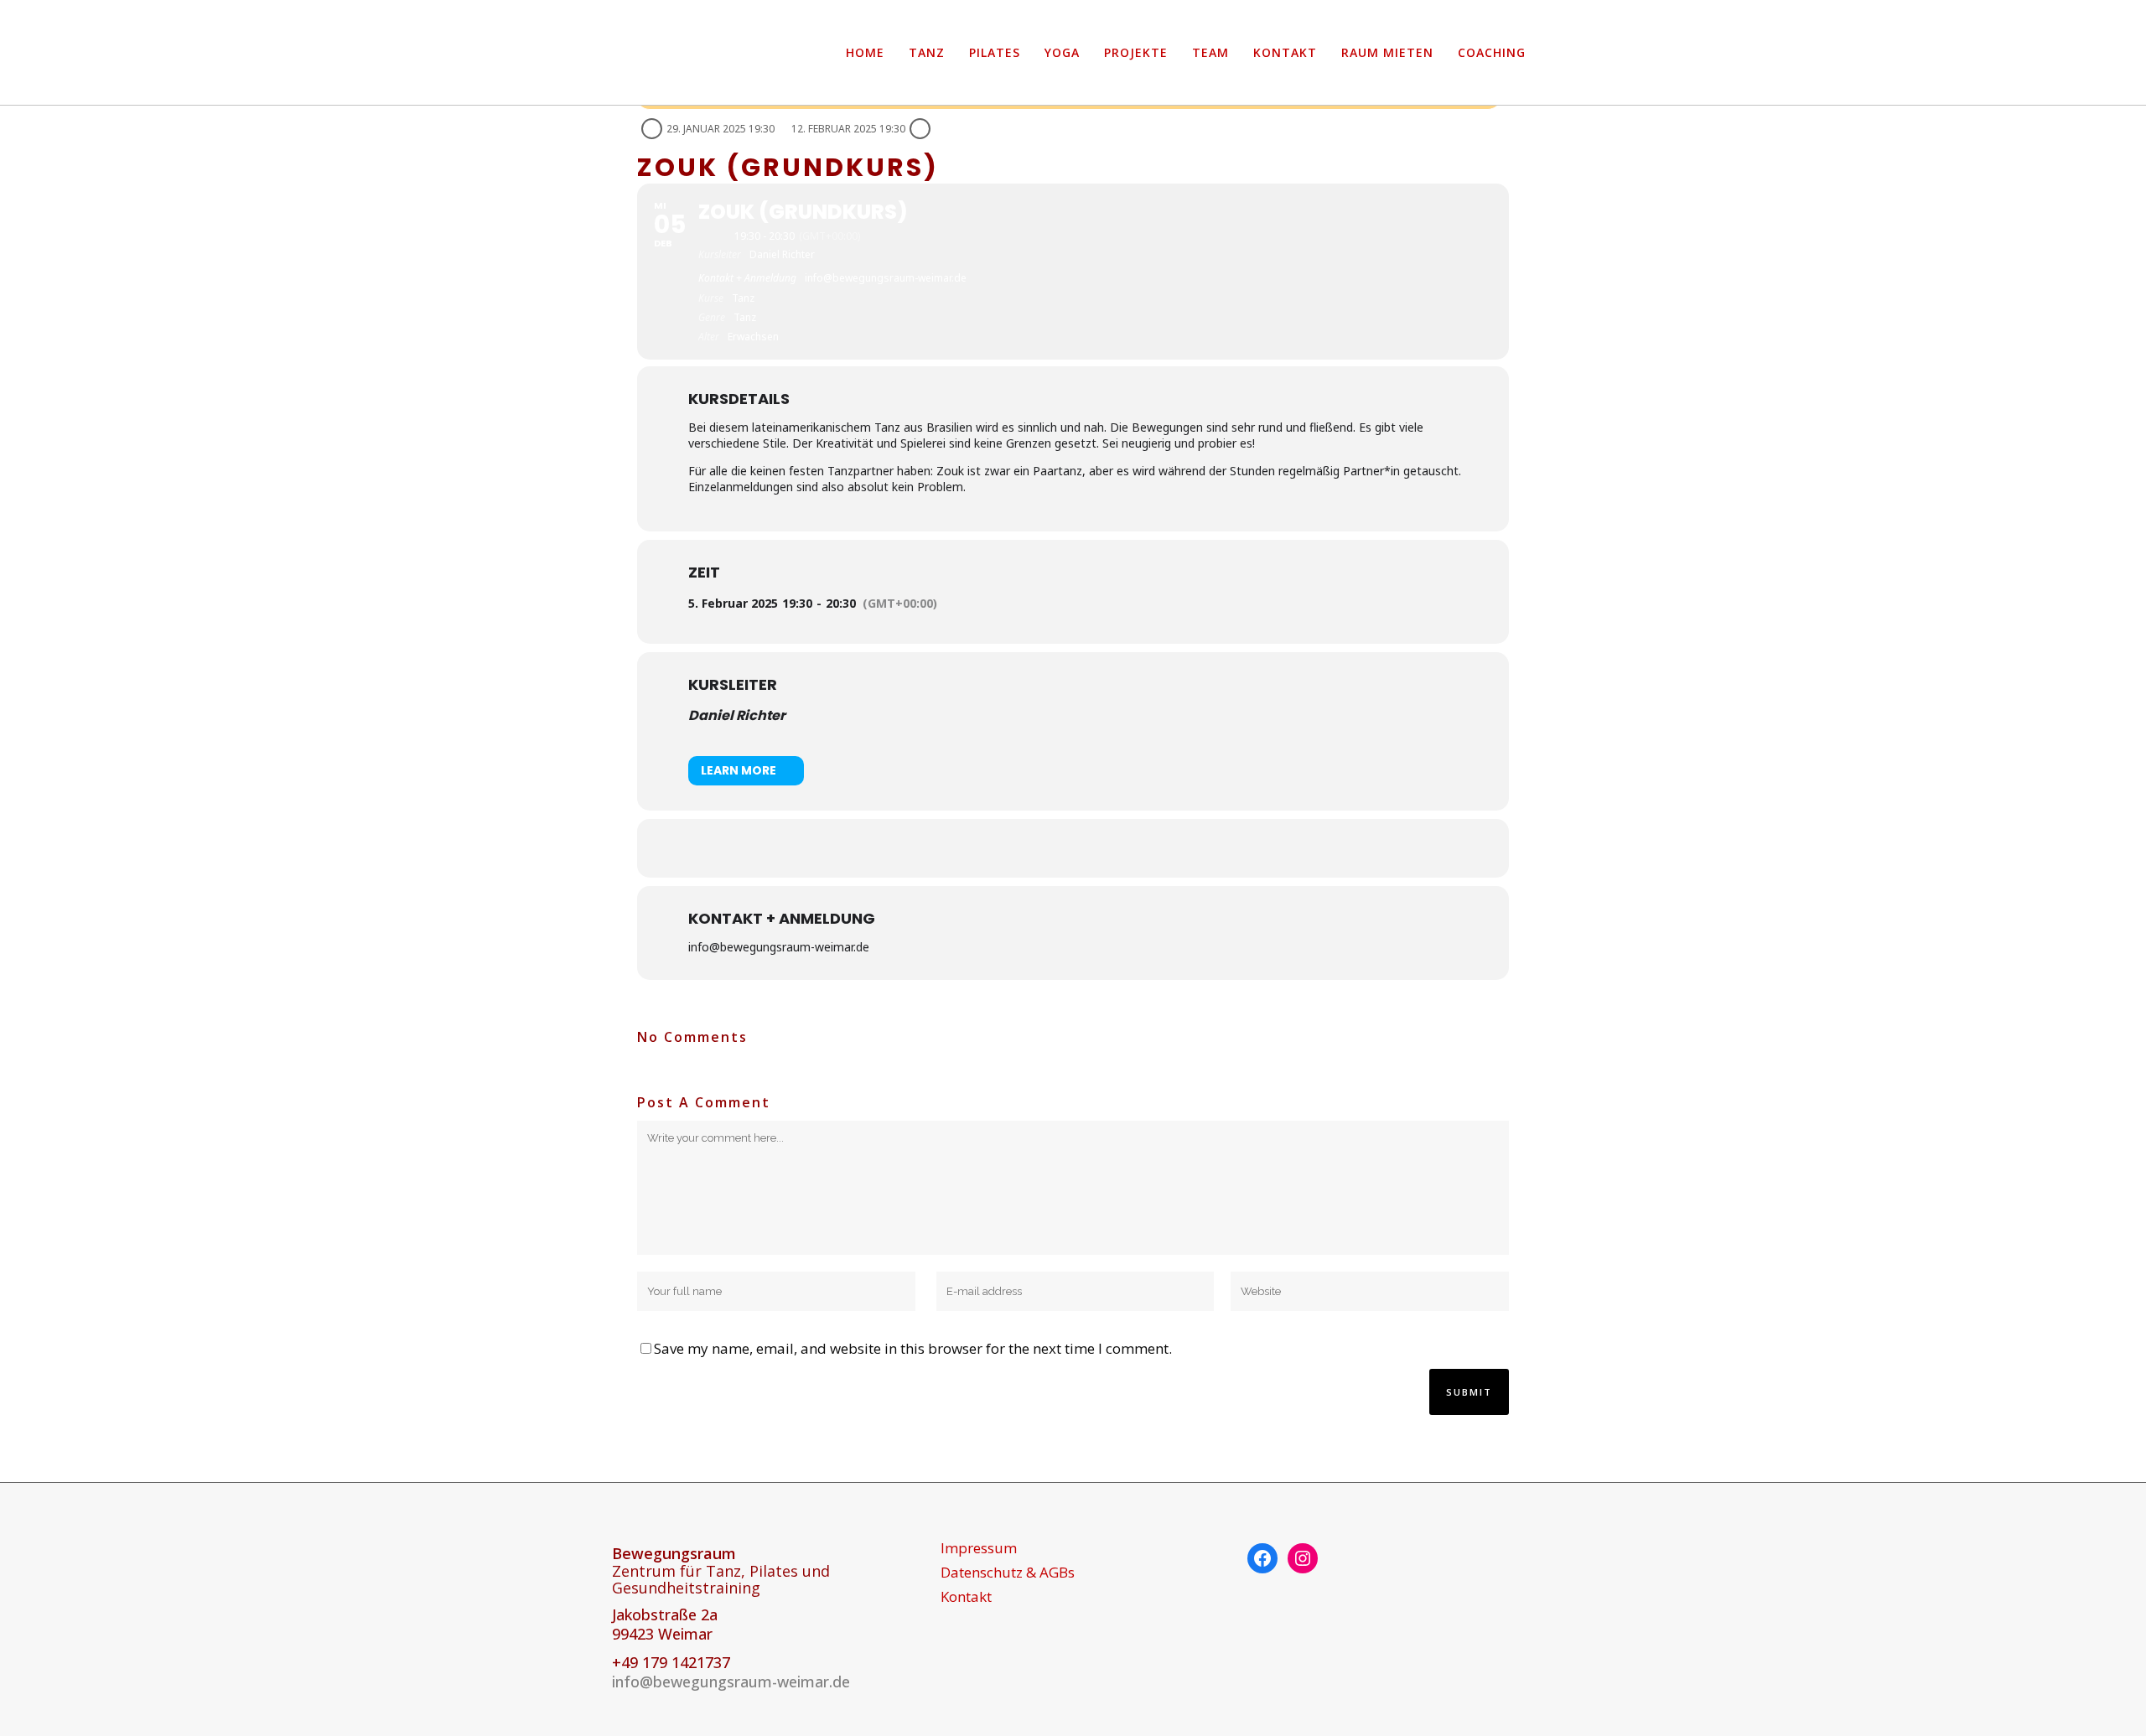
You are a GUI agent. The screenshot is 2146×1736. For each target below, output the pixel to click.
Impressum (979, 1548)
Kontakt (966, 1597)
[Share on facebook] (1052, 848)
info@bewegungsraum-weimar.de (731, 1682)
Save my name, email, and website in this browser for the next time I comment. (913, 1348)
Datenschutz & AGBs (1008, 1573)
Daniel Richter (737, 715)
